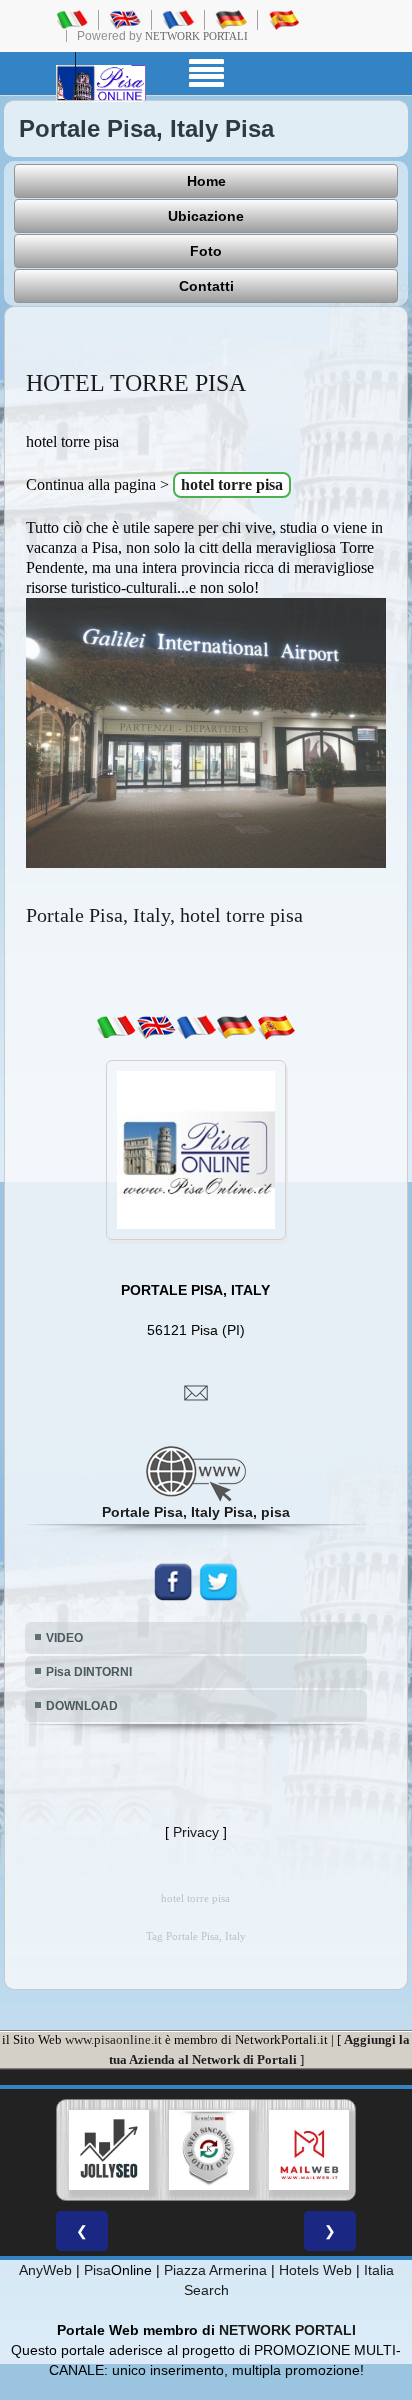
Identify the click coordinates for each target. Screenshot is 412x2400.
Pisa (97, 2270)
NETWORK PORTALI (287, 2330)
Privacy (196, 1832)
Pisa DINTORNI (89, 1672)
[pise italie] (178, 19)
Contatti (206, 286)
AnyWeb (45, 2270)
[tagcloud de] (236, 1027)
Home (206, 181)
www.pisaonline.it (113, 2039)
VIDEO (64, 1638)
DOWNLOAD (82, 1706)
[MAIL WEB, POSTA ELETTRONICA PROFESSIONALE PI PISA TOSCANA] (309, 2150)
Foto (206, 251)
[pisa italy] (125, 19)
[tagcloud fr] (196, 1027)
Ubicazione (206, 216)
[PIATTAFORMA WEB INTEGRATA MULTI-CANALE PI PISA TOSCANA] (209, 2150)
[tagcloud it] (116, 1027)
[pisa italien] (231, 19)
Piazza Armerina (215, 2270)
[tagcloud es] (276, 1027)
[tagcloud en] (156, 1027)
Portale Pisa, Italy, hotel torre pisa (164, 915)
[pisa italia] (72, 19)
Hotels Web (315, 2270)
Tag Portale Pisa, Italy (196, 1936)
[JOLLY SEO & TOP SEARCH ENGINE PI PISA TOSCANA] (109, 2150)
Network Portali (196, 36)
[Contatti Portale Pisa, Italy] (196, 1392)
